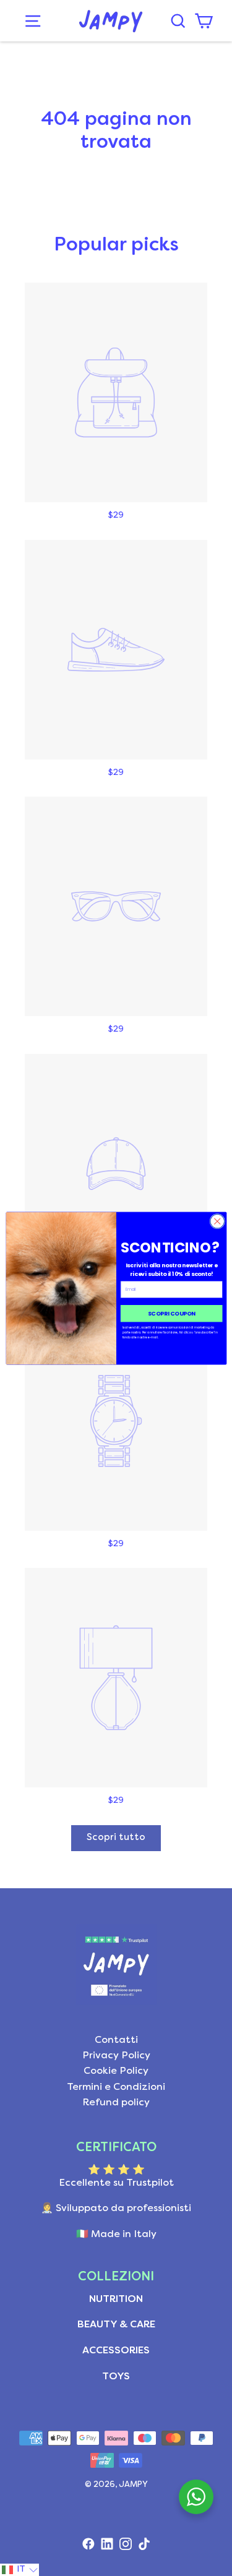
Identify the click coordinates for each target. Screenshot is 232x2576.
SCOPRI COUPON (171, 1313)
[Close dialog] (217, 1221)
